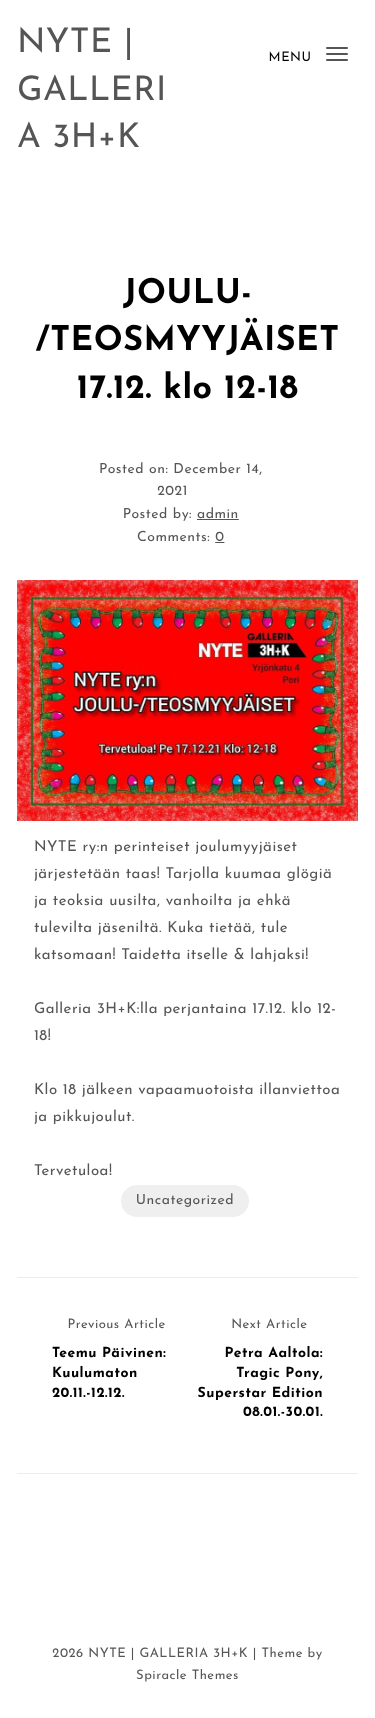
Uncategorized (185, 1200)
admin (218, 514)
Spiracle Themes (187, 1676)
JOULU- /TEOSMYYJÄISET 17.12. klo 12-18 (187, 342)
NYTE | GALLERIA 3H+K (92, 91)
